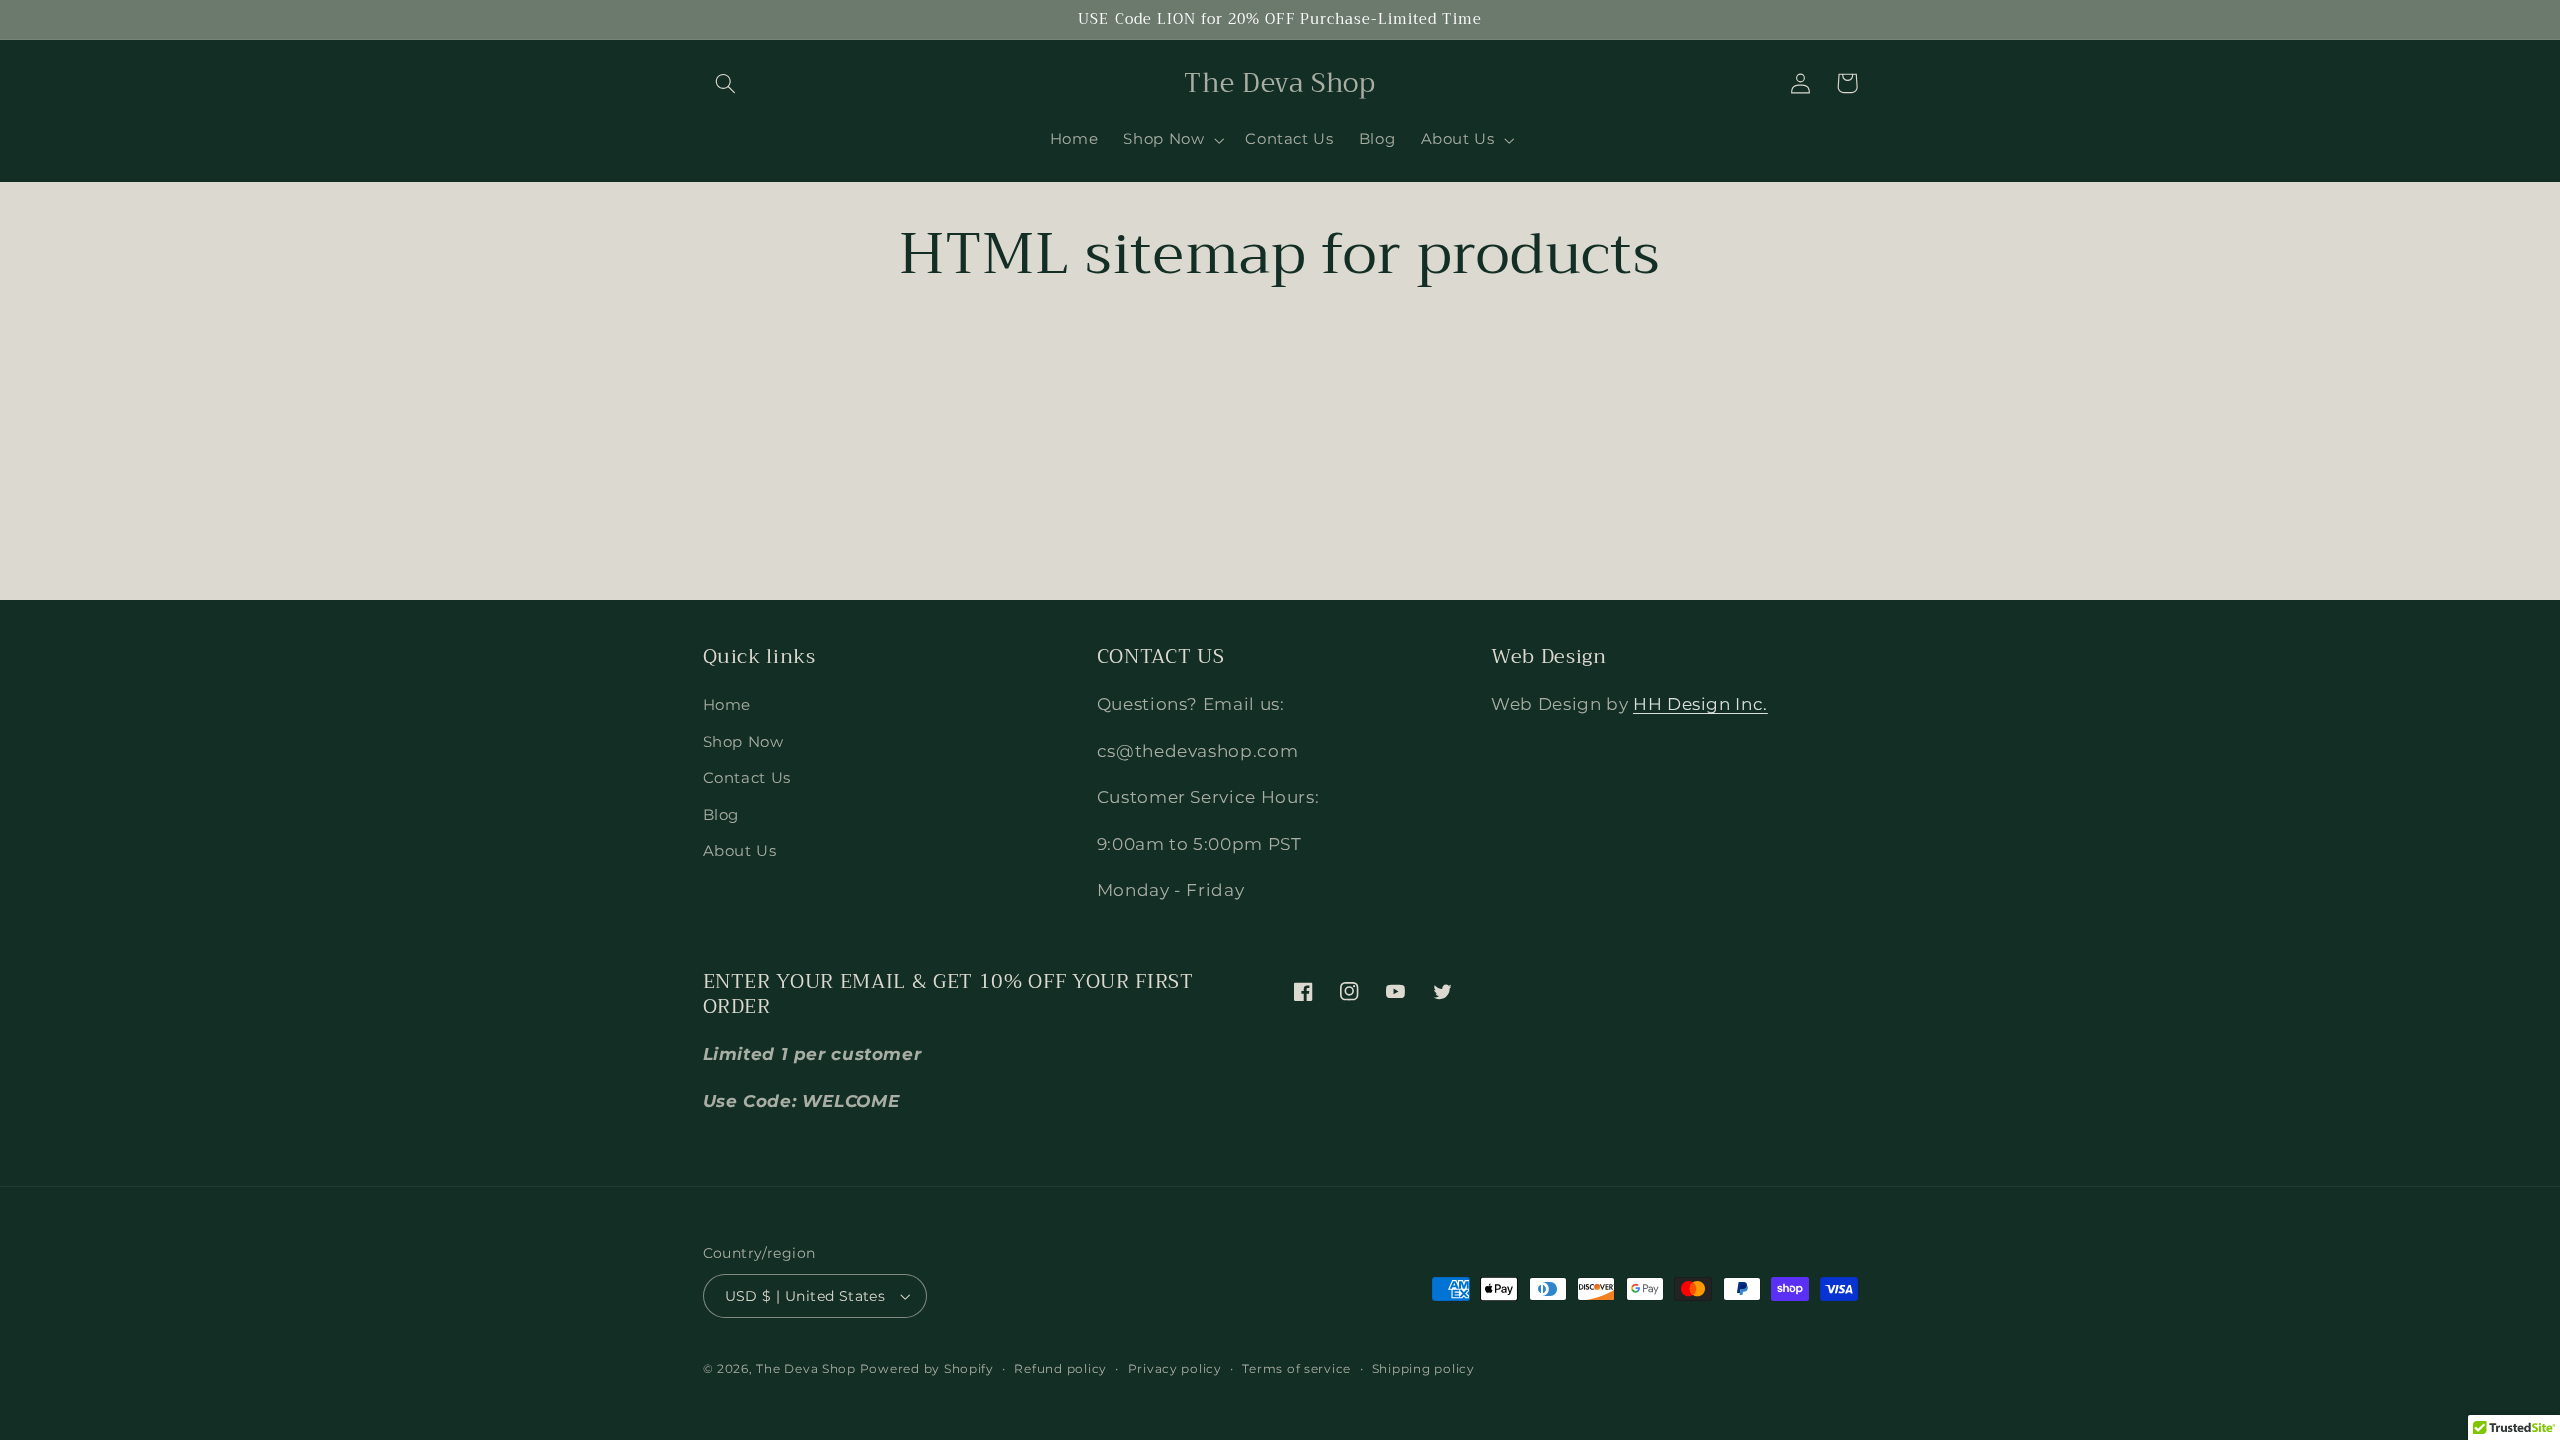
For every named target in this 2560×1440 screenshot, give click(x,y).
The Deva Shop (806, 1369)
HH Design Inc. (1700, 704)
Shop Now (743, 742)
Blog (721, 815)
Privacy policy (1175, 1369)
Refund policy (1060, 1369)
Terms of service (1296, 1369)
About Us (740, 851)
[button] (726, 83)
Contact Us (747, 778)
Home (727, 705)
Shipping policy (1423, 1369)
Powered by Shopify (927, 1369)
